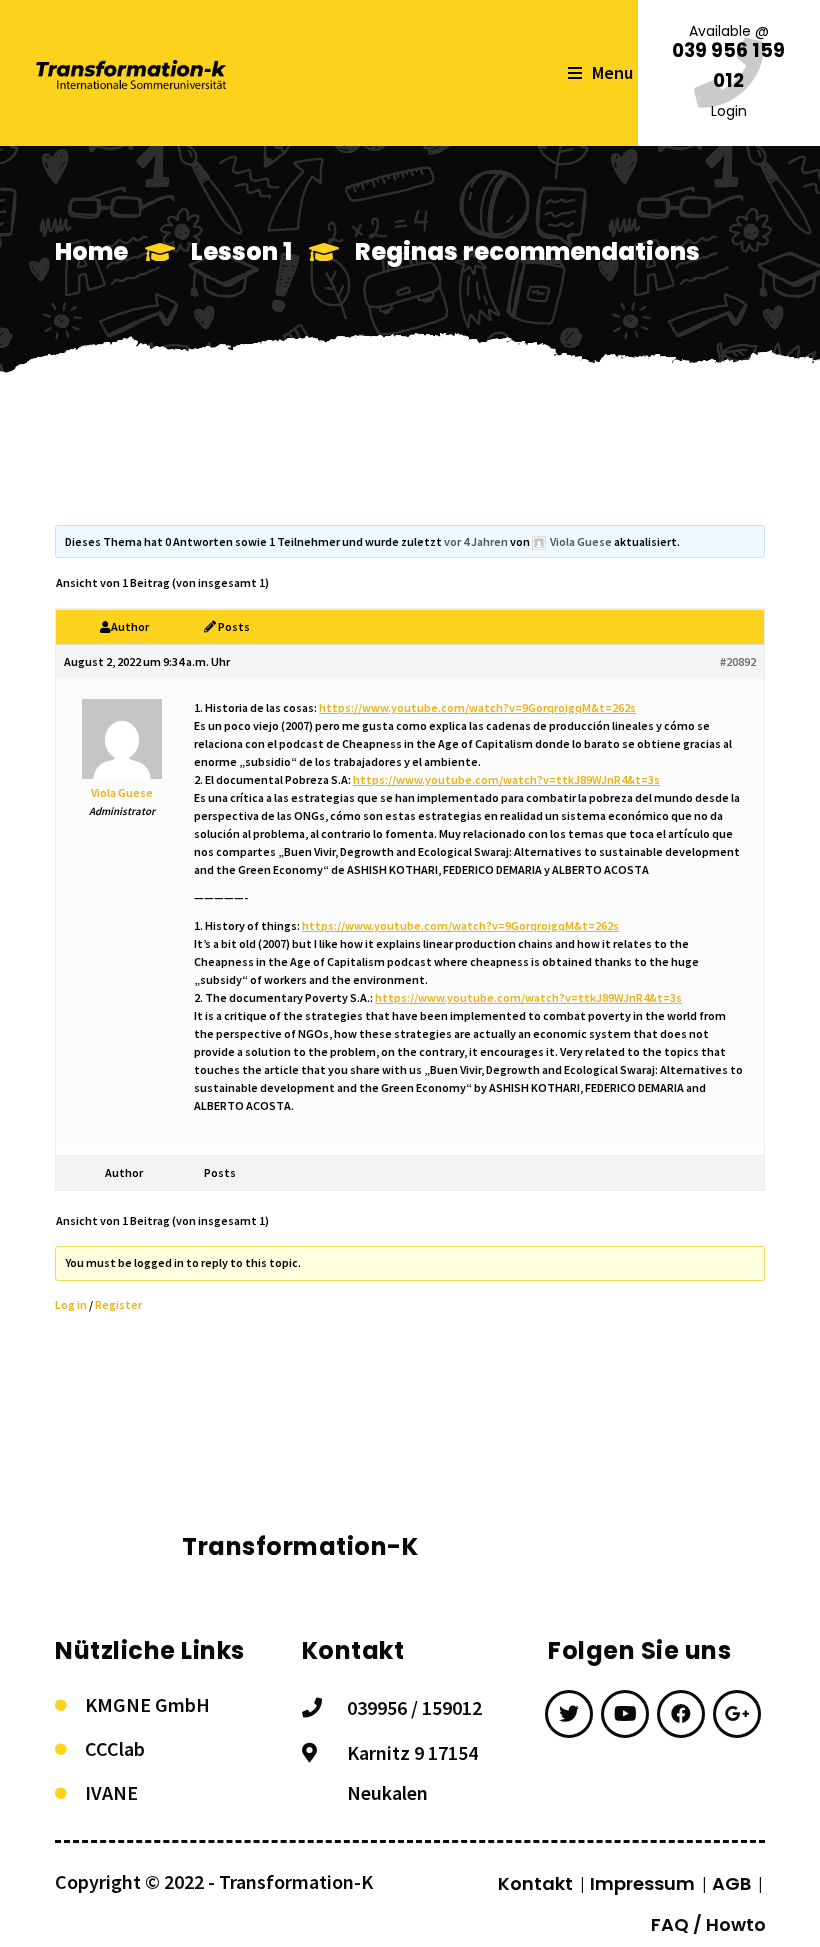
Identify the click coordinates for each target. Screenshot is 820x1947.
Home (91, 251)
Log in (71, 1304)
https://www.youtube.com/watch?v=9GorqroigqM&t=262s (477, 707)
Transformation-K (296, 1881)
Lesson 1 (241, 251)
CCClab (115, 1748)
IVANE (111, 1792)
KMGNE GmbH (147, 1704)
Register (118, 1304)
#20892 (738, 661)
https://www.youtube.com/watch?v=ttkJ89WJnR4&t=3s (506, 779)
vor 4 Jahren (476, 541)
